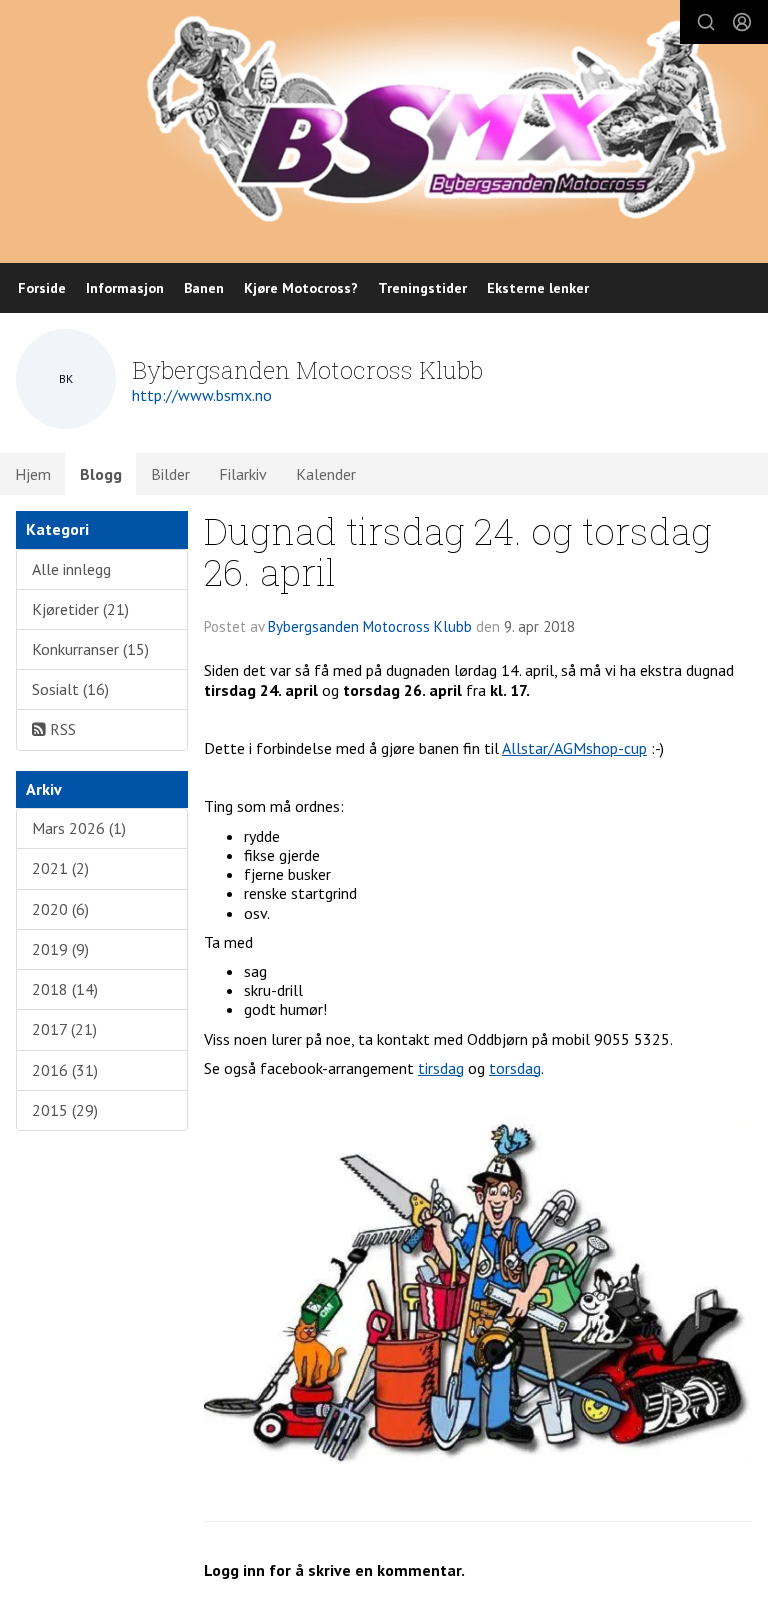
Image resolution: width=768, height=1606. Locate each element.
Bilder (170, 474)
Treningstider (422, 288)
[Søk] (706, 22)
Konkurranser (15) (90, 649)
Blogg (101, 474)
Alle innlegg (71, 569)
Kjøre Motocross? (301, 288)
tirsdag (441, 1068)
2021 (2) (60, 868)
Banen (204, 288)
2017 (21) (64, 1029)
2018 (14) (65, 989)
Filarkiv (243, 474)
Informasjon (125, 288)
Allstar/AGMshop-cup (574, 748)
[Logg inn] (742, 22)
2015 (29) (65, 1110)
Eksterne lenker (538, 288)
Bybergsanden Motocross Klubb (370, 626)
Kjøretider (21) (80, 609)
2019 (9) (60, 949)
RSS (61, 729)
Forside (42, 288)
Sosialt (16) (70, 689)
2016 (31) (65, 1070)
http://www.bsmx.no (202, 395)
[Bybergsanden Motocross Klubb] (455, 117)
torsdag (515, 1068)
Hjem (33, 474)
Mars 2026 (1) (79, 828)
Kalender (326, 474)
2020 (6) (60, 909)
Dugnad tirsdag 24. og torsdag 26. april (458, 551)
